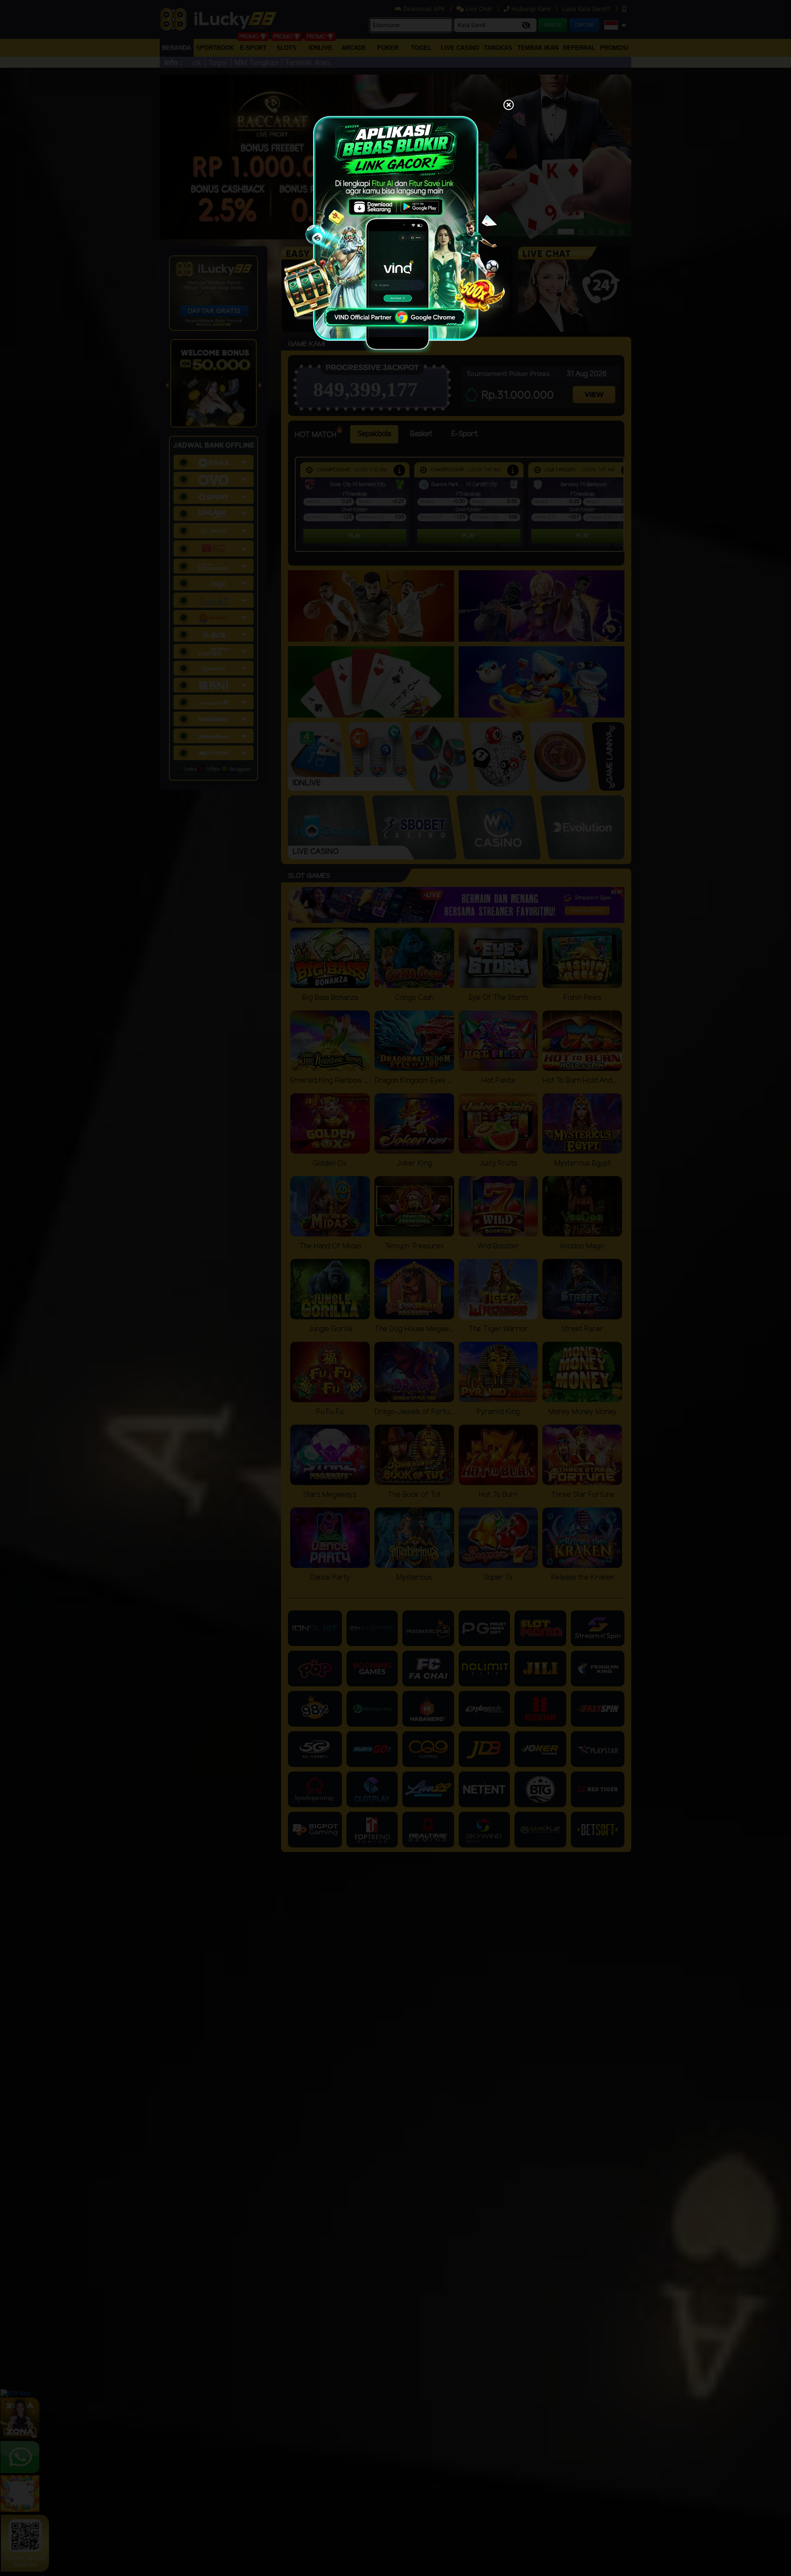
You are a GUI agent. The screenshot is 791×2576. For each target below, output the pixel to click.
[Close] (509, 106)
